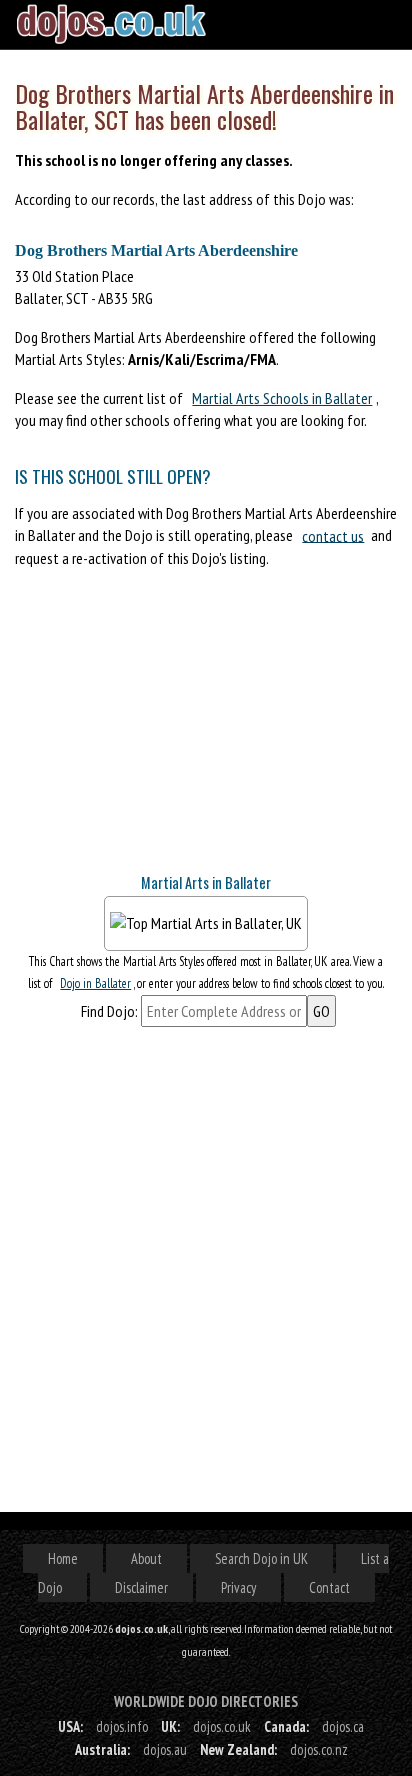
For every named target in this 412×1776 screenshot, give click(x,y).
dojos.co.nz (319, 1749)
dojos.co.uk (222, 1726)
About (146, 1558)
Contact (329, 1587)
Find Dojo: (109, 1011)
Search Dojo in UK (261, 1558)
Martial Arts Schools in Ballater (282, 398)
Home (63, 1558)
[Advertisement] (165, 729)
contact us (333, 535)
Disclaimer (141, 1587)
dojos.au (165, 1749)
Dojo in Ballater (95, 983)
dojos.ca (343, 1726)
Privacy (238, 1587)
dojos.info (122, 1726)
